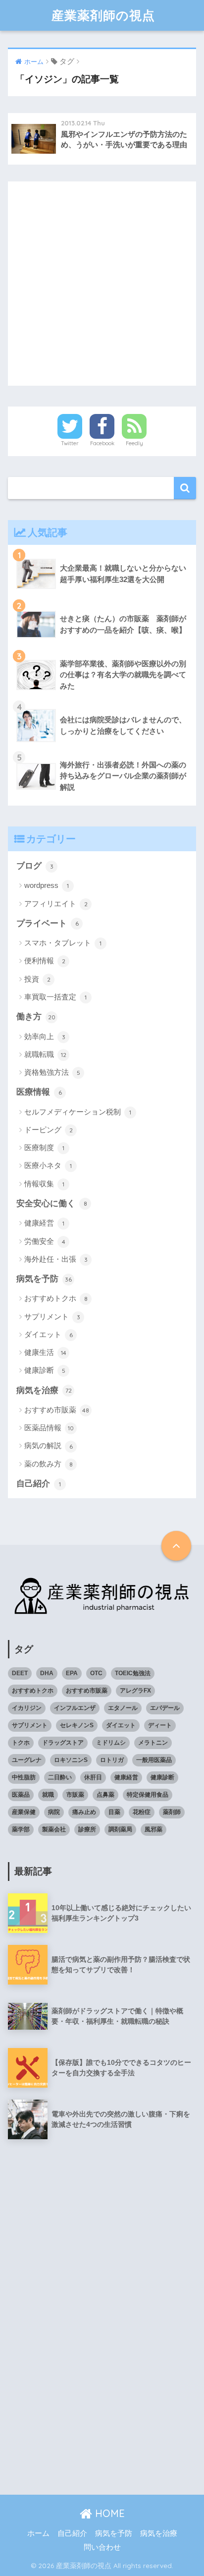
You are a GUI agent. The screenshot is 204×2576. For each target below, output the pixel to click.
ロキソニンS (71, 1760)
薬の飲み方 (49, 1464)
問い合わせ (102, 2547)
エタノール (123, 1708)
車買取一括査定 (55, 997)
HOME (108, 2513)
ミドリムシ (111, 1743)
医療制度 (44, 1147)
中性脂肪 (24, 1777)
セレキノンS (77, 1725)
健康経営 (44, 1223)
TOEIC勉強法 (133, 1673)
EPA (72, 1673)
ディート (160, 1725)
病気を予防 (44, 1279)
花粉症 (142, 1812)
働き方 (36, 1017)
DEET (20, 1673)
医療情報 (39, 1092)
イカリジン (27, 1708)
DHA (47, 1673)
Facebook (102, 443)
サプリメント (52, 1317)
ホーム (38, 2533)
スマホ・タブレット (63, 943)
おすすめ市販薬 (57, 1410)
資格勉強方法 (52, 1072)
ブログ (35, 866)
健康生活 (45, 1352)
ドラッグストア (63, 1743)
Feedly (134, 443)
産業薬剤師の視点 (103, 15)
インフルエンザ (75, 1708)
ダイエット (49, 1334)
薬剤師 (172, 1812)
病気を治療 (44, 1390)
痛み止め (84, 1812)
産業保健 (24, 1812)
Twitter (70, 443)
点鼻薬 (105, 1795)
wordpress (47, 885)
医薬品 (21, 1795)
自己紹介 (39, 1484)
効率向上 (45, 1036)
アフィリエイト (56, 904)
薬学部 (21, 1829)
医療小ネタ (48, 1165)
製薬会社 (54, 1829)
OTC (96, 1673)
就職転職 (45, 1054)
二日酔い (60, 1777)
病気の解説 (49, 1445)
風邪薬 (153, 1829)
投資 (37, 979)
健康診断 (45, 1370)
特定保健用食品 (148, 1795)
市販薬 (75, 1795)
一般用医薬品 (154, 1760)
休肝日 (93, 1777)
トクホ (21, 1743)
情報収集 (44, 1184)
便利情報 (45, 961)
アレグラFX (135, 1691)
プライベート (48, 923)
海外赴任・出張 (56, 1259)
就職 (48, 1795)
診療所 (87, 1829)
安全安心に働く (52, 1203)
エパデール (165, 1708)
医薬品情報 (49, 1428)
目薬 (114, 1812)
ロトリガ (112, 1760)
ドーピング (49, 1130)
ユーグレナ (27, 1760)
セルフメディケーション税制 (78, 1112)
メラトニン (153, 1743)
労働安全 (45, 1241)
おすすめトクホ (56, 1298)
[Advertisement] (102, 284)
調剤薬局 (120, 1829)
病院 (54, 1812)
